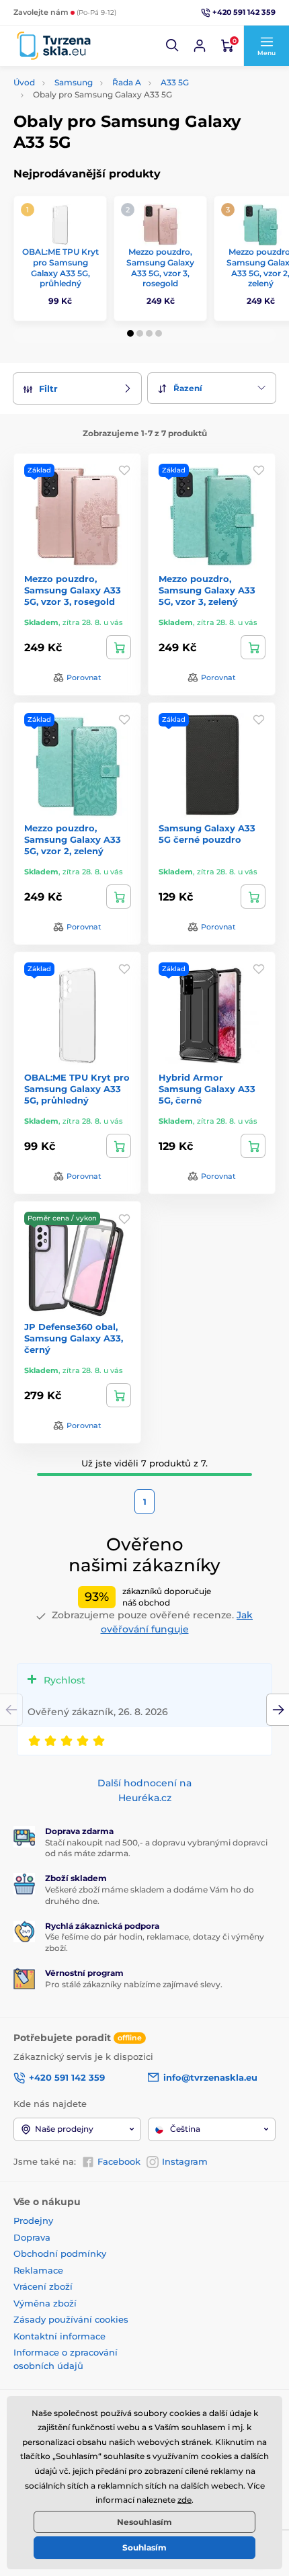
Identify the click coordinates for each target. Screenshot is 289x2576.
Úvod (24, 82)
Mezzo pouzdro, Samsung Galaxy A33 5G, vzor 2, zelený (73, 839)
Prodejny (33, 2220)
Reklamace (38, 2270)
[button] (173, 46)
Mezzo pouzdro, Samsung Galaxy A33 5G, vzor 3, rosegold (160, 267)
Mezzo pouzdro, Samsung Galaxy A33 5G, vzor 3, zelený (207, 590)
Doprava (32, 2237)
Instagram (185, 2161)
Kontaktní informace (59, 2336)
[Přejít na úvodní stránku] (54, 46)
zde (184, 2500)
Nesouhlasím (144, 2522)
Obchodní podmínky (60, 2253)
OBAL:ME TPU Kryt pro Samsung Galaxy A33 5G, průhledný (60, 267)
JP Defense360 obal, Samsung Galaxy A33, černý (74, 1338)
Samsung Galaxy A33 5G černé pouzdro (207, 834)
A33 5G (175, 82)
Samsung (74, 82)
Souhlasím (144, 2547)
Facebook (119, 2161)
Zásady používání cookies (71, 2319)
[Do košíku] (119, 647)
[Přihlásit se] (200, 46)
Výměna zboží (45, 2303)
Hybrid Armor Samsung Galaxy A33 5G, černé (207, 1089)
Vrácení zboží (43, 2286)
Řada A (127, 82)
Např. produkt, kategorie (100, 113)
